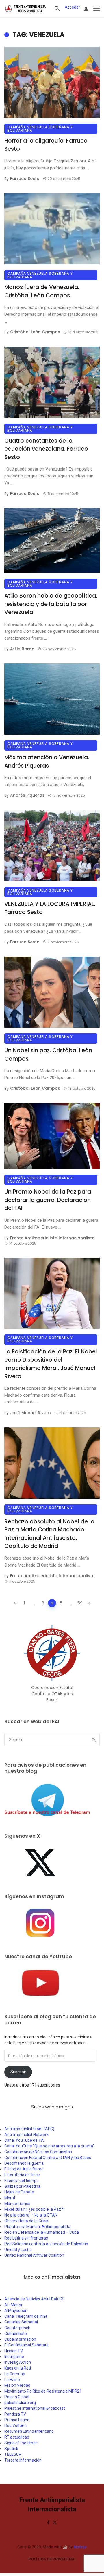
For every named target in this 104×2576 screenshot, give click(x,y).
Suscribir (18, 2072)
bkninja (80, 2547)
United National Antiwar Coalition (34, 2255)
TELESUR (13, 2454)
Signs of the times (21, 2443)
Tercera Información (23, 2460)
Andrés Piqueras (27, 795)
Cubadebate (16, 2334)
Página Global (17, 2397)
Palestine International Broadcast (35, 2408)
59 (80, 1603)
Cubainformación (20, 2339)
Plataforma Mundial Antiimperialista (37, 2227)
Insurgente (14, 2357)
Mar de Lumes (17, 2204)
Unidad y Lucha (18, 2250)
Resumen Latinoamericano (29, 2431)
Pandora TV (15, 2414)
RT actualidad (17, 2437)
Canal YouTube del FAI (25, 2140)
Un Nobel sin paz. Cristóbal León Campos (48, 1055)
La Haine (12, 2380)
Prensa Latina (17, 2420)
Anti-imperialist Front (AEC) (29, 2129)
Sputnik (11, 2449)
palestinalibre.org (20, 2403)
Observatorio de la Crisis (26, 2221)
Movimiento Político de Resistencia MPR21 (43, 2391)
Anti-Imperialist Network (26, 2135)
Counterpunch (17, 2328)
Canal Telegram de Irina (26, 2316)
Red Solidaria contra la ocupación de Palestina (46, 2244)
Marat (10, 2198)
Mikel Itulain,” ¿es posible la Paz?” (34, 2209)
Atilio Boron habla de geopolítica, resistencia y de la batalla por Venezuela (51, 604)
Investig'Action (18, 2362)
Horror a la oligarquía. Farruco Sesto (46, 145)
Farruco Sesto (25, 179)
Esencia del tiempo (22, 2181)
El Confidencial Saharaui (26, 2345)
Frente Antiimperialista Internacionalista (52, 1238)
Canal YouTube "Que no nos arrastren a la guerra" (49, 2146)
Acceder (72, 7)
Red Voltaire (15, 2426)
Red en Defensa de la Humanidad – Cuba (42, 2232)
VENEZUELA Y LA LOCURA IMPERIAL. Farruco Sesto (50, 908)
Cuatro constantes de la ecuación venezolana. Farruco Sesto (46, 449)
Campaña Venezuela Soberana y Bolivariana (40, 129)
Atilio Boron (22, 649)
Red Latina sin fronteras (26, 2238)
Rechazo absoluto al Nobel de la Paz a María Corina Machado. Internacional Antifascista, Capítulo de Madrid (49, 1534)
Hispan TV (14, 2351)
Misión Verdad (17, 2385)
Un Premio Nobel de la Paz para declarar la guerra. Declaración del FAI (48, 1200)
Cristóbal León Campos (35, 332)
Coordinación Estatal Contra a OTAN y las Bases (48, 2158)
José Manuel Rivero (30, 1413)
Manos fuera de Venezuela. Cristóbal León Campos (42, 291)
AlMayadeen (16, 2311)
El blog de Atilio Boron (24, 2169)
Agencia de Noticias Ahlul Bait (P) (35, 2299)
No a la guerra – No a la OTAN (31, 2215)
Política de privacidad (52, 2559)
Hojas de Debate (19, 2192)
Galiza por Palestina (22, 2186)
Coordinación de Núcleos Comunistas (38, 2152)
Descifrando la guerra (24, 2163)
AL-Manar (13, 2305)
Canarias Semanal (21, 2322)
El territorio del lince (22, 2175)
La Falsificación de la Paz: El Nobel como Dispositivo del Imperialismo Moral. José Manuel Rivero (51, 1364)
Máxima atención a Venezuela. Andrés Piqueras (47, 762)
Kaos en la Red (18, 2368)
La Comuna (15, 2374)
